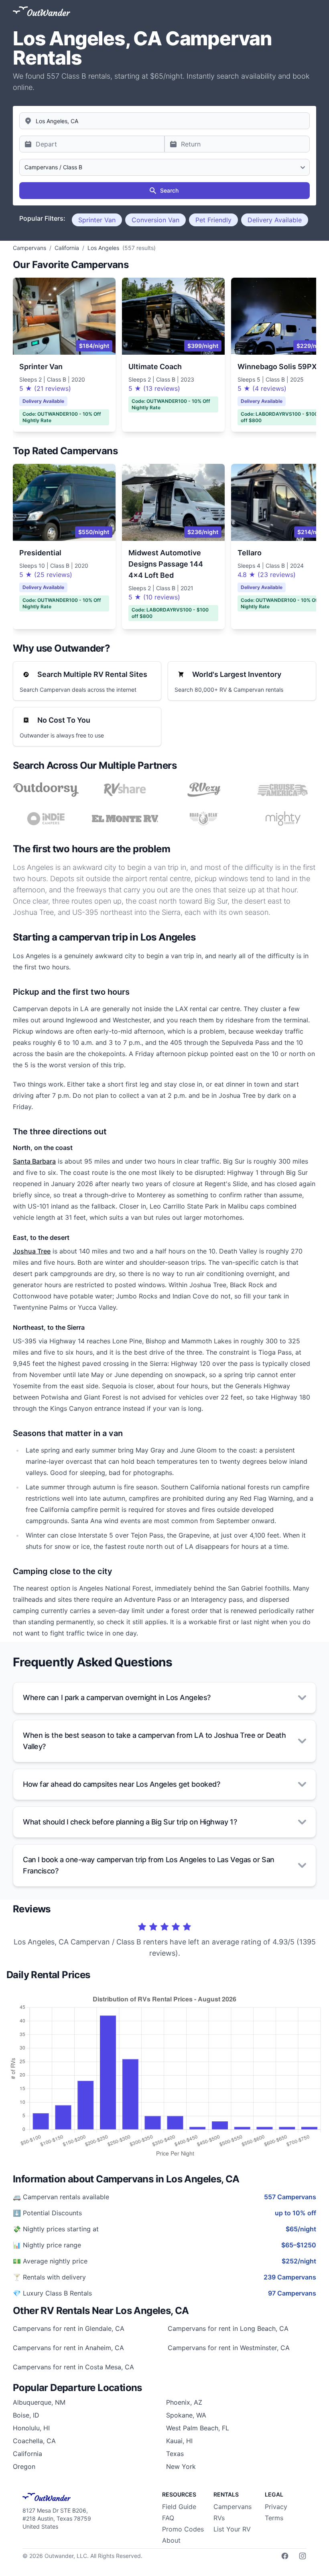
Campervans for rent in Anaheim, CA (68, 2348)
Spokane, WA (186, 2415)
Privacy (276, 2507)
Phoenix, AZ (184, 2402)
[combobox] (164, 121)
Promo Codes (183, 2529)
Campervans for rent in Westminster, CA (229, 2348)
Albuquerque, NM (39, 2402)
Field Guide (179, 2507)
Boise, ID (26, 2415)
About (171, 2540)
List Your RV (232, 2529)
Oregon (24, 2466)
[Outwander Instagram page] (303, 2556)
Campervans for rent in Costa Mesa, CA (73, 2367)
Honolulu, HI (31, 2428)
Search (169, 190)
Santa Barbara (34, 1161)
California (27, 2454)
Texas (175, 2454)
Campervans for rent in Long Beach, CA (228, 2328)
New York (181, 2466)
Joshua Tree (32, 1251)
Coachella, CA (34, 2441)
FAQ (168, 2518)
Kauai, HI (179, 2441)
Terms (274, 2518)
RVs (219, 2518)
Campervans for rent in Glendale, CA (69, 2328)
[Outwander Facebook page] (285, 2556)
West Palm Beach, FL (198, 2428)
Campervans (233, 2507)
